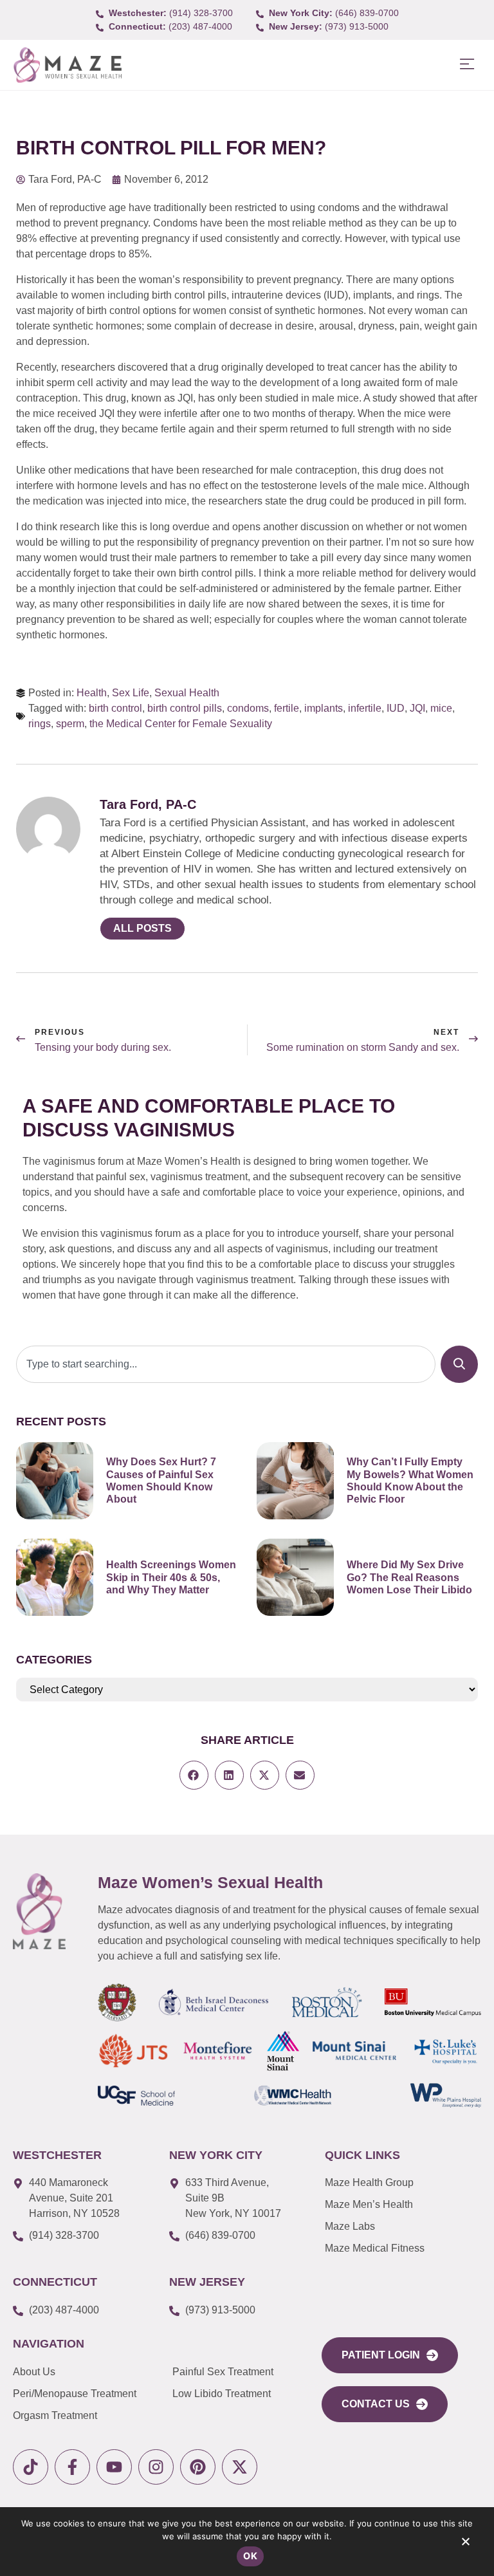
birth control (115, 708)
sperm (70, 724)
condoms (248, 708)
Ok (250, 2556)
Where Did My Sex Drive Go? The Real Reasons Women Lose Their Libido (409, 1577)
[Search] (459, 1364)
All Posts (142, 928)
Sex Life (131, 693)
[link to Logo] (67, 65)
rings (40, 724)
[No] (465, 2544)
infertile (365, 708)
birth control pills (185, 708)
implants (324, 708)
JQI (417, 708)
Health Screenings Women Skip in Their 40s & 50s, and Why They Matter (171, 1577)
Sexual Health (187, 693)
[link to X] (240, 2467)
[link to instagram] (156, 2467)
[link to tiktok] (31, 2467)
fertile (287, 708)
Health (92, 693)
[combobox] (226, 1364)
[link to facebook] (72, 2467)
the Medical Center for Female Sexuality (181, 724)
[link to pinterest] (198, 2467)
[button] (467, 65)
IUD (396, 708)
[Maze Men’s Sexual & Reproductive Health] (39, 1912)
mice (441, 708)
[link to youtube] (114, 2467)
